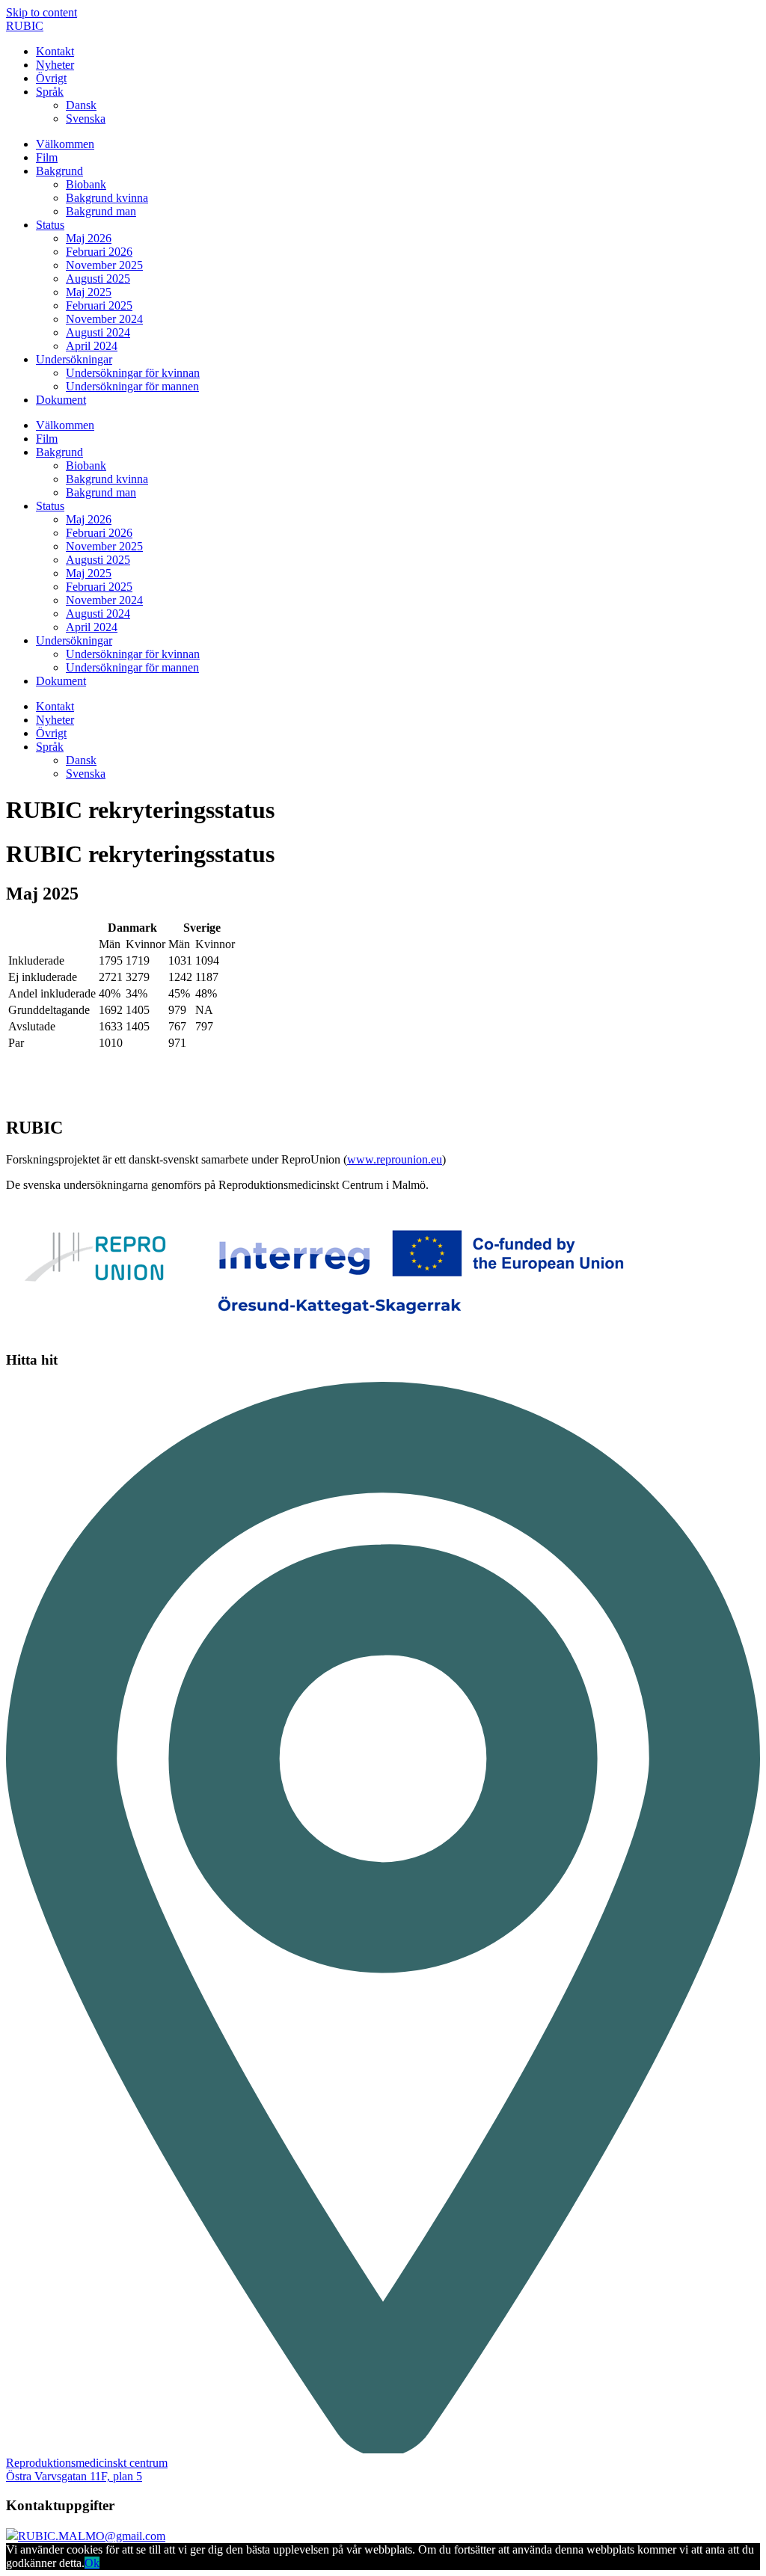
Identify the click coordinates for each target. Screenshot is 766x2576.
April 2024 (92, 346)
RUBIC (25, 26)
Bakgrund (59, 171)
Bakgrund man (101, 211)
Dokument (61, 400)
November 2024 (104, 319)
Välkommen (65, 144)
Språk (50, 92)
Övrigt (51, 78)
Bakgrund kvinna (107, 198)
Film (47, 157)
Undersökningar (74, 359)
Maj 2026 (89, 238)
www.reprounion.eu (395, 1159)
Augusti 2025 (98, 279)
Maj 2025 (89, 292)
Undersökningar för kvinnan (133, 373)
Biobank (86, 184)
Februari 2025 (99, 305)
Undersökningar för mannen (132, 386)
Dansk (81, 105)
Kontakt (55, 51)
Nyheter (55, 65)
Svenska (86, 119)
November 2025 (104, 265)
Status (50, 225)
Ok (92, 2563)
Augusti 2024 (98, 332)
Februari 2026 (99, 252)
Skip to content (42, 12)
